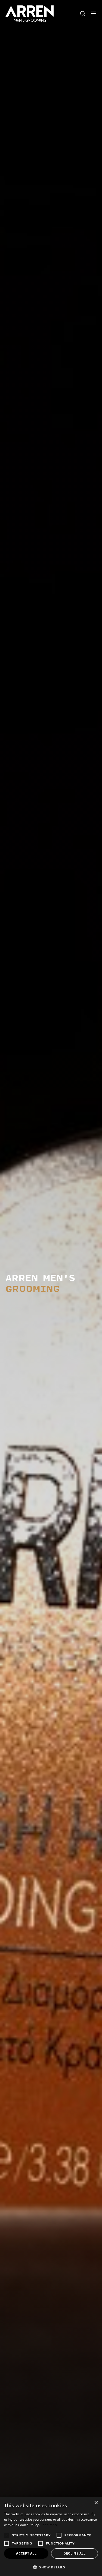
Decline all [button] (74, 2553)
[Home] (30, 13)
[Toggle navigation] (94, 14)
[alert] (51, 2537)
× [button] (96, 2503)
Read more (49, 2525)
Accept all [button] (26, 2553)
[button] (51, 2567)
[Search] (83, 13)
